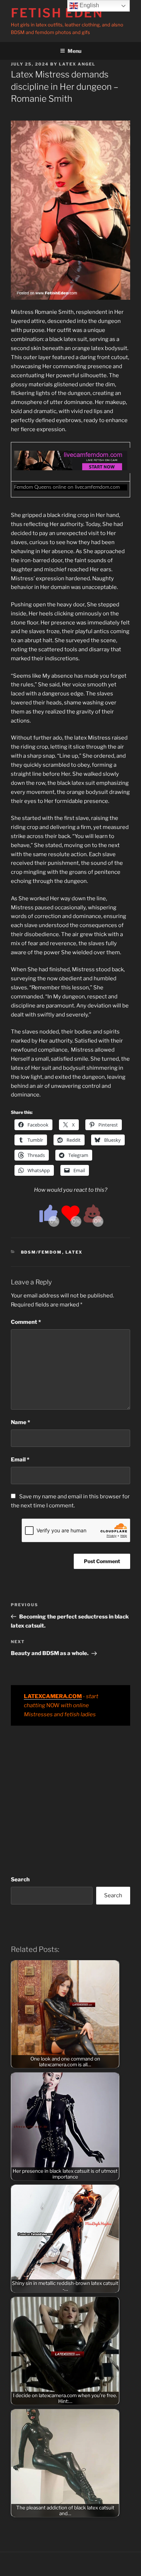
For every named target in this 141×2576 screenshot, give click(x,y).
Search (20, 1880)
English (89, 5)
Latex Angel (77, 64)
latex (74, 1252)
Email (20, 1460)
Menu (74, 51)
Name (20, 1422)
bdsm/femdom (42, 1252)
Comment (26, 1322)
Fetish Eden (57, 13)
